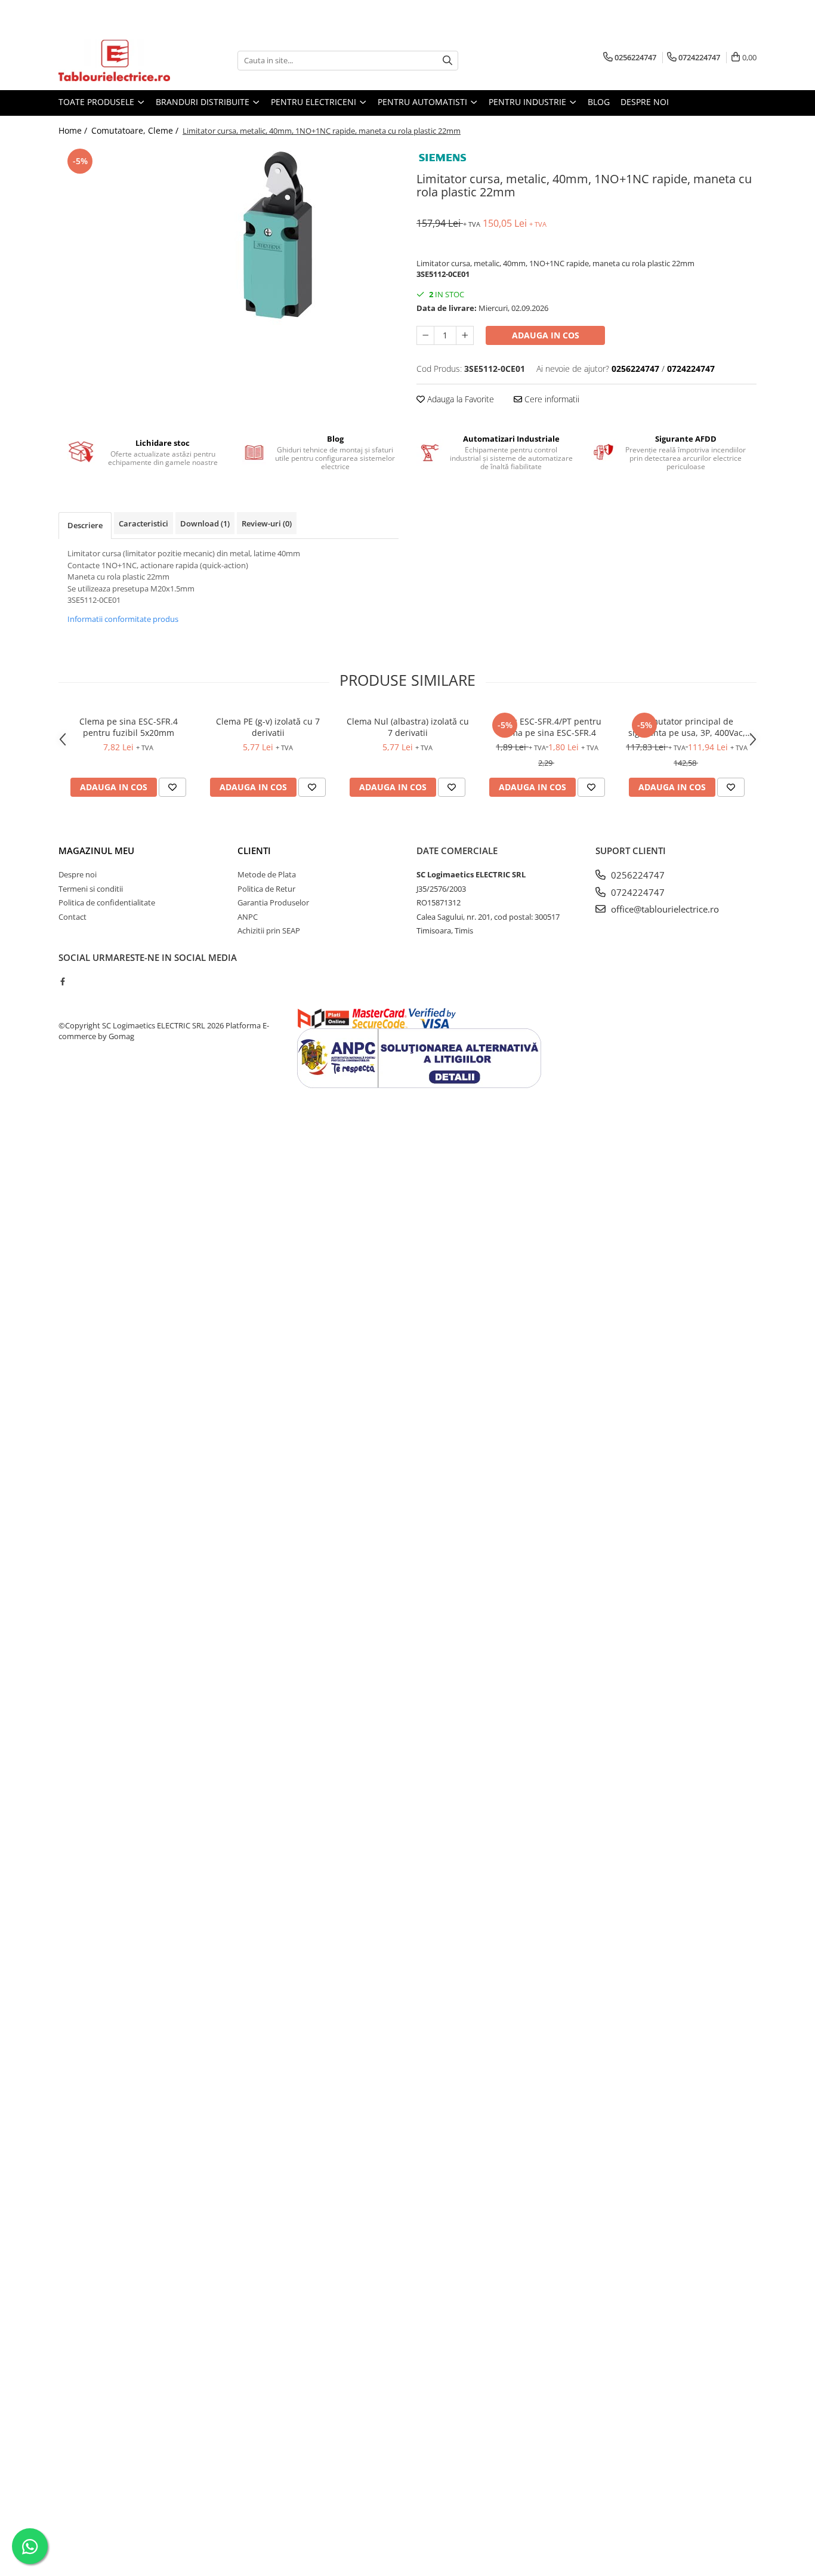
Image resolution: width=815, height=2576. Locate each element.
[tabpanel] (229, 235)
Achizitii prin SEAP (269, 930)
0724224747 (637, 892)
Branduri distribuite (204, 102)
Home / (74, 130)
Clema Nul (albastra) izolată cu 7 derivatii (408, 727)
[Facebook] (62, 981)
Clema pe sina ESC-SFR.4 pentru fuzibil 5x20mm (129, 727)
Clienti (254, 851)
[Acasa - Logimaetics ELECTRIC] (118, 60)
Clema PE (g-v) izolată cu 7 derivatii (268, 727)
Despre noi (645, 102)
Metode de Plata (267, 874)
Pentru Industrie (529, 102)
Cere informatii (551, 399)
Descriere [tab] (85, 525)
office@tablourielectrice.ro (664, 909)
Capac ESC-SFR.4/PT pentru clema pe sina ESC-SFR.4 (547, 727)
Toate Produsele (98, 102)
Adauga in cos (546, 335)
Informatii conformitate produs (123, 619)
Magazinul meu (96, 851)
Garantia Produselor (273, 902)
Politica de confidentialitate (107, 902)
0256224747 (637, 875)
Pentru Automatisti (424, 102)
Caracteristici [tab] (143, 523)
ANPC (248, 917)
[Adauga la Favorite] (172, 787)
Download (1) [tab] (205, 523)
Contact (72, 917)
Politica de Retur (266, 889)
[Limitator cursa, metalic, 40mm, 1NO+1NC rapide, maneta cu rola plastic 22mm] (229, 235)
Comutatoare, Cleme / (136, 130)
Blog (599, 102)
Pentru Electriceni (315, 102)
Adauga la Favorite (459, 399)
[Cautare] (447, 61)
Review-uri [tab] (267, 523)
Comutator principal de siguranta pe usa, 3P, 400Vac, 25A (687, 727)
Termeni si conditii (91, 889)
